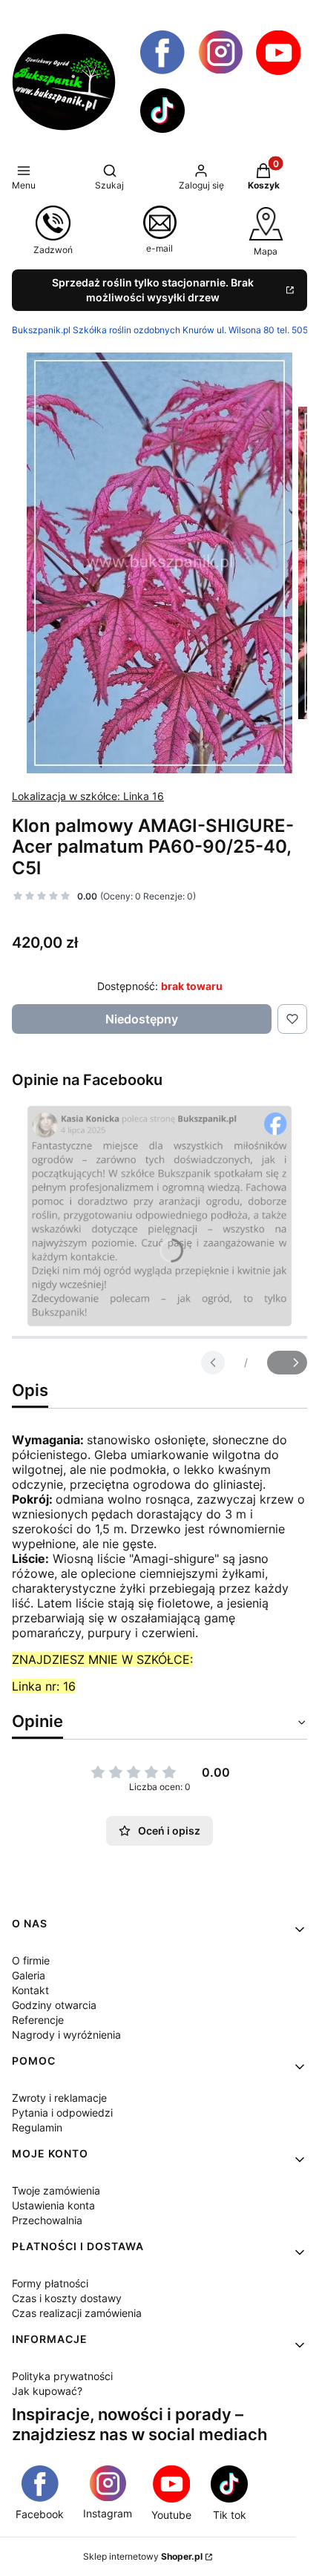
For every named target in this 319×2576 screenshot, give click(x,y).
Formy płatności (50, 2283)
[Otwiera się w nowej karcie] (162, 53)
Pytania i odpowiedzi (62, 2113)
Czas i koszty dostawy (67, 2298)
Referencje (38, 2020)
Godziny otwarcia (54, 2005)
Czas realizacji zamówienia (77, 2313)
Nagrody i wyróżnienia (66, 2035)
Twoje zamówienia (56, 2190)
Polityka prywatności (62, 2376)
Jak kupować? (47, 2391)
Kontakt (30, 1990)
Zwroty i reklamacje (59, 2098)
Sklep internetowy (143, 2556)
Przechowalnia (47, 2220)
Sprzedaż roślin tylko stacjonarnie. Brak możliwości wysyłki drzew (153, 290)
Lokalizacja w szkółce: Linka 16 (88, 796)
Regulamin (37, 2127)
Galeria (29, 1975)
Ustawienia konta (53, 2205)
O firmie (31, 1960)
